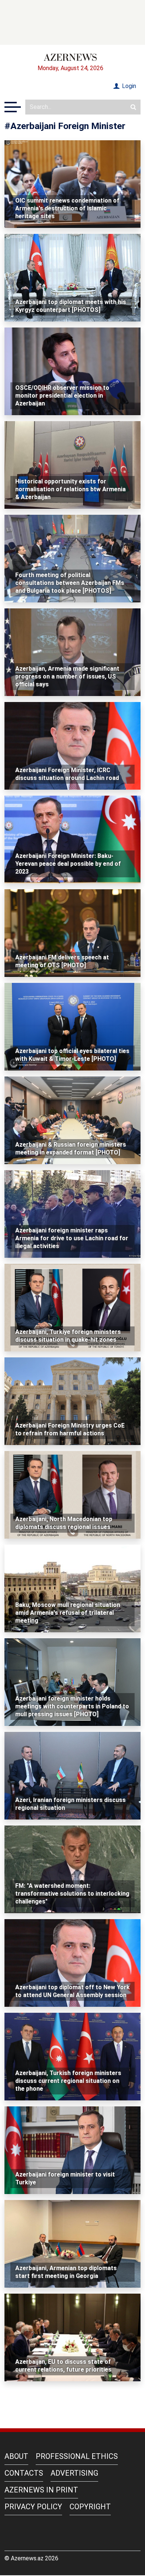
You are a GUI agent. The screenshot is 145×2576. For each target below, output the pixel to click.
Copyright (90, 2507)
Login (128, 86)
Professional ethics (77, 2456)
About (16, 2456)
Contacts (24, 2473)
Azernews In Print (41, 2490)
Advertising (74, 2473)
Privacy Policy (33, 2507)
